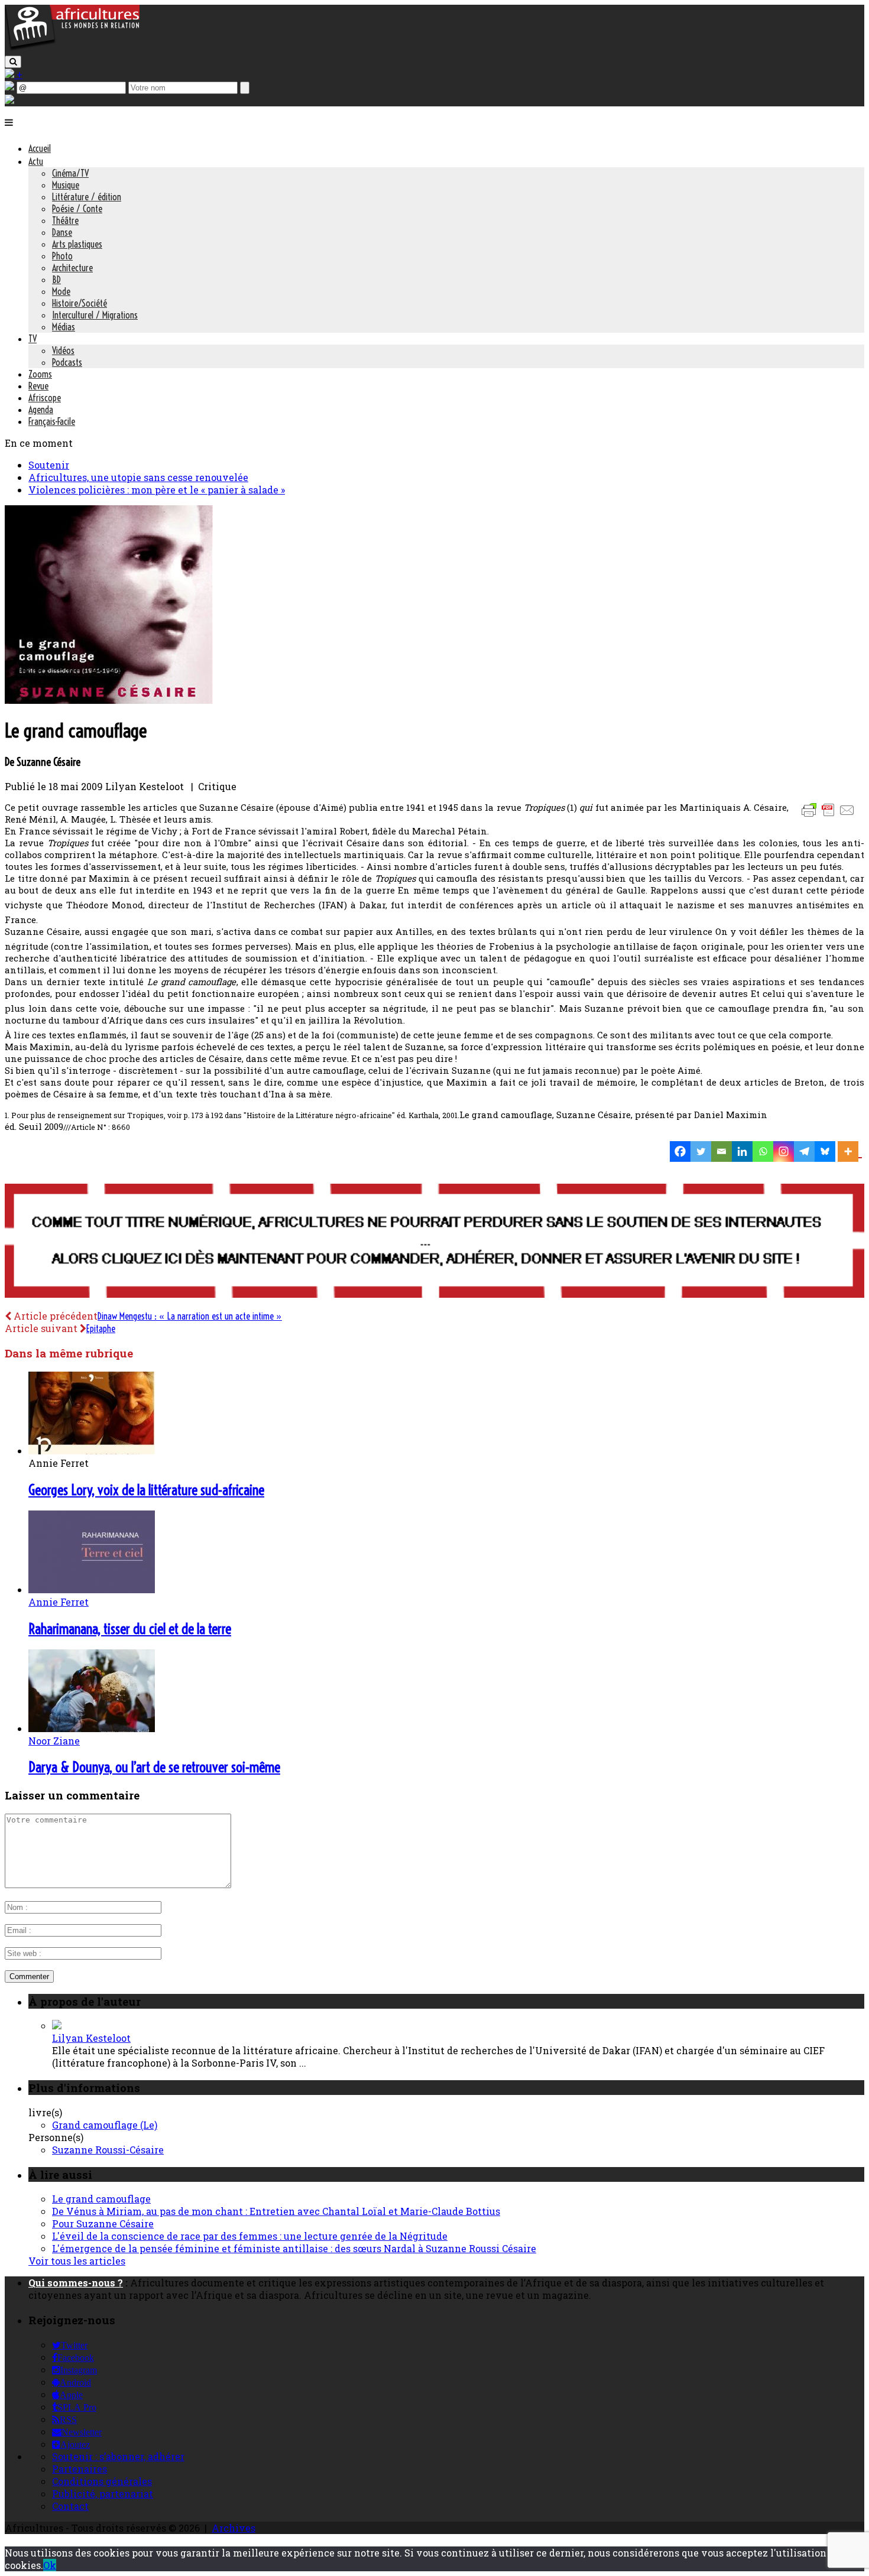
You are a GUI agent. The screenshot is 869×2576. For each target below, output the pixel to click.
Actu (36, 161)
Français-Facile (52, 421)
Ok (50, 2565)
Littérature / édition (87, 197)
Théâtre (65, 220)
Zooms (40, 374)
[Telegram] (804, 1151)
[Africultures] (72, 48)
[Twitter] (701, 1151)
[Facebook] (680, 1151)
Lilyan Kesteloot (91, 2038)
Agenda (41, 410)
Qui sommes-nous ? (76, 2283)
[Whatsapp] (763, 1151)
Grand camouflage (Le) (105, 2125)
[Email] (722, 1151)
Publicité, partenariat (103, 2494)
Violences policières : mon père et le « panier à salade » (157, 490)
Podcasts (67, 362)
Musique (66, 185)
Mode (61, 291)
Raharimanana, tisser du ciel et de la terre (130, 1629)
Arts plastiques (77, 244)
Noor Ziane (54, 1741)
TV (33, 339)
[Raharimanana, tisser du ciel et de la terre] (92, 1589)
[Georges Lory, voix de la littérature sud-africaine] (92, 1451)
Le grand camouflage (101, 2199)
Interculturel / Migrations (95, 315)
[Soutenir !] (434, 1242)
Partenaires (80, 2469)
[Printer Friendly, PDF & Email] (830, 816)
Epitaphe (101, 1328)
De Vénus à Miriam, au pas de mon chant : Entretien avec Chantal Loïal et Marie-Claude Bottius (276, 2211)
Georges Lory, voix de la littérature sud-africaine (146, 1490)
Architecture (72, 268)
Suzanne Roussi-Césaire (108, 2150)
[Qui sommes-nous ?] (9, 100)
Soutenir (49, 465)
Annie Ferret (59, 1602)
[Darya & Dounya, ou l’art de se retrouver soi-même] (92, 1728)
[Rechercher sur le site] (13, 62)
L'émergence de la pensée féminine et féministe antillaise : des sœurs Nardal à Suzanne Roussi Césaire (294, 2248)
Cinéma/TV (70, 173)
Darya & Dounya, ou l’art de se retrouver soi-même (154, 1767)
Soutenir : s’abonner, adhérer (118, 2456)
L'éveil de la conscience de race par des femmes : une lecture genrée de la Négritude (250, 2236)
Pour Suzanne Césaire (103, 2223)
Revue (38, 386)
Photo (62, 256)
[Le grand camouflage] (109, 700)
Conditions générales (102, 2481)
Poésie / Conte (77, 209)
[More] (850, 1151)
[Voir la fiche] (57, 2026)
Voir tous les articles (77, 2261)
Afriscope (45, 398)
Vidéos (63, 350)
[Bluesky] (825, 1151)
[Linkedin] (742, 1151)
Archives (234, 2528)
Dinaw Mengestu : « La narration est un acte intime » (190, 1316)
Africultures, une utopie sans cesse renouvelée (138, 477)
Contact (70, 2506)
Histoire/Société (80, 303)
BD (56, 280)
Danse (62, 232)
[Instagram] (784, 1151)
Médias (64, 327)
